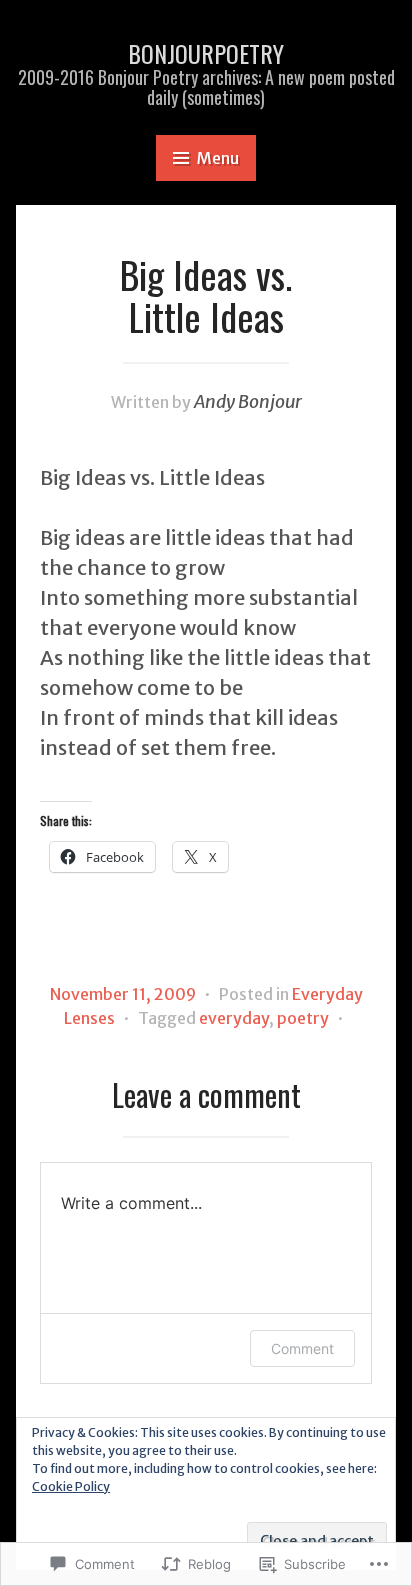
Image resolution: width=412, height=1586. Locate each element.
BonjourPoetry (206, 53)
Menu (218, 158)
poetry (303, 1018)
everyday (234, 1018)
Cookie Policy (71, 1486)
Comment (302, 1348)
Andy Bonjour (248, 401)
